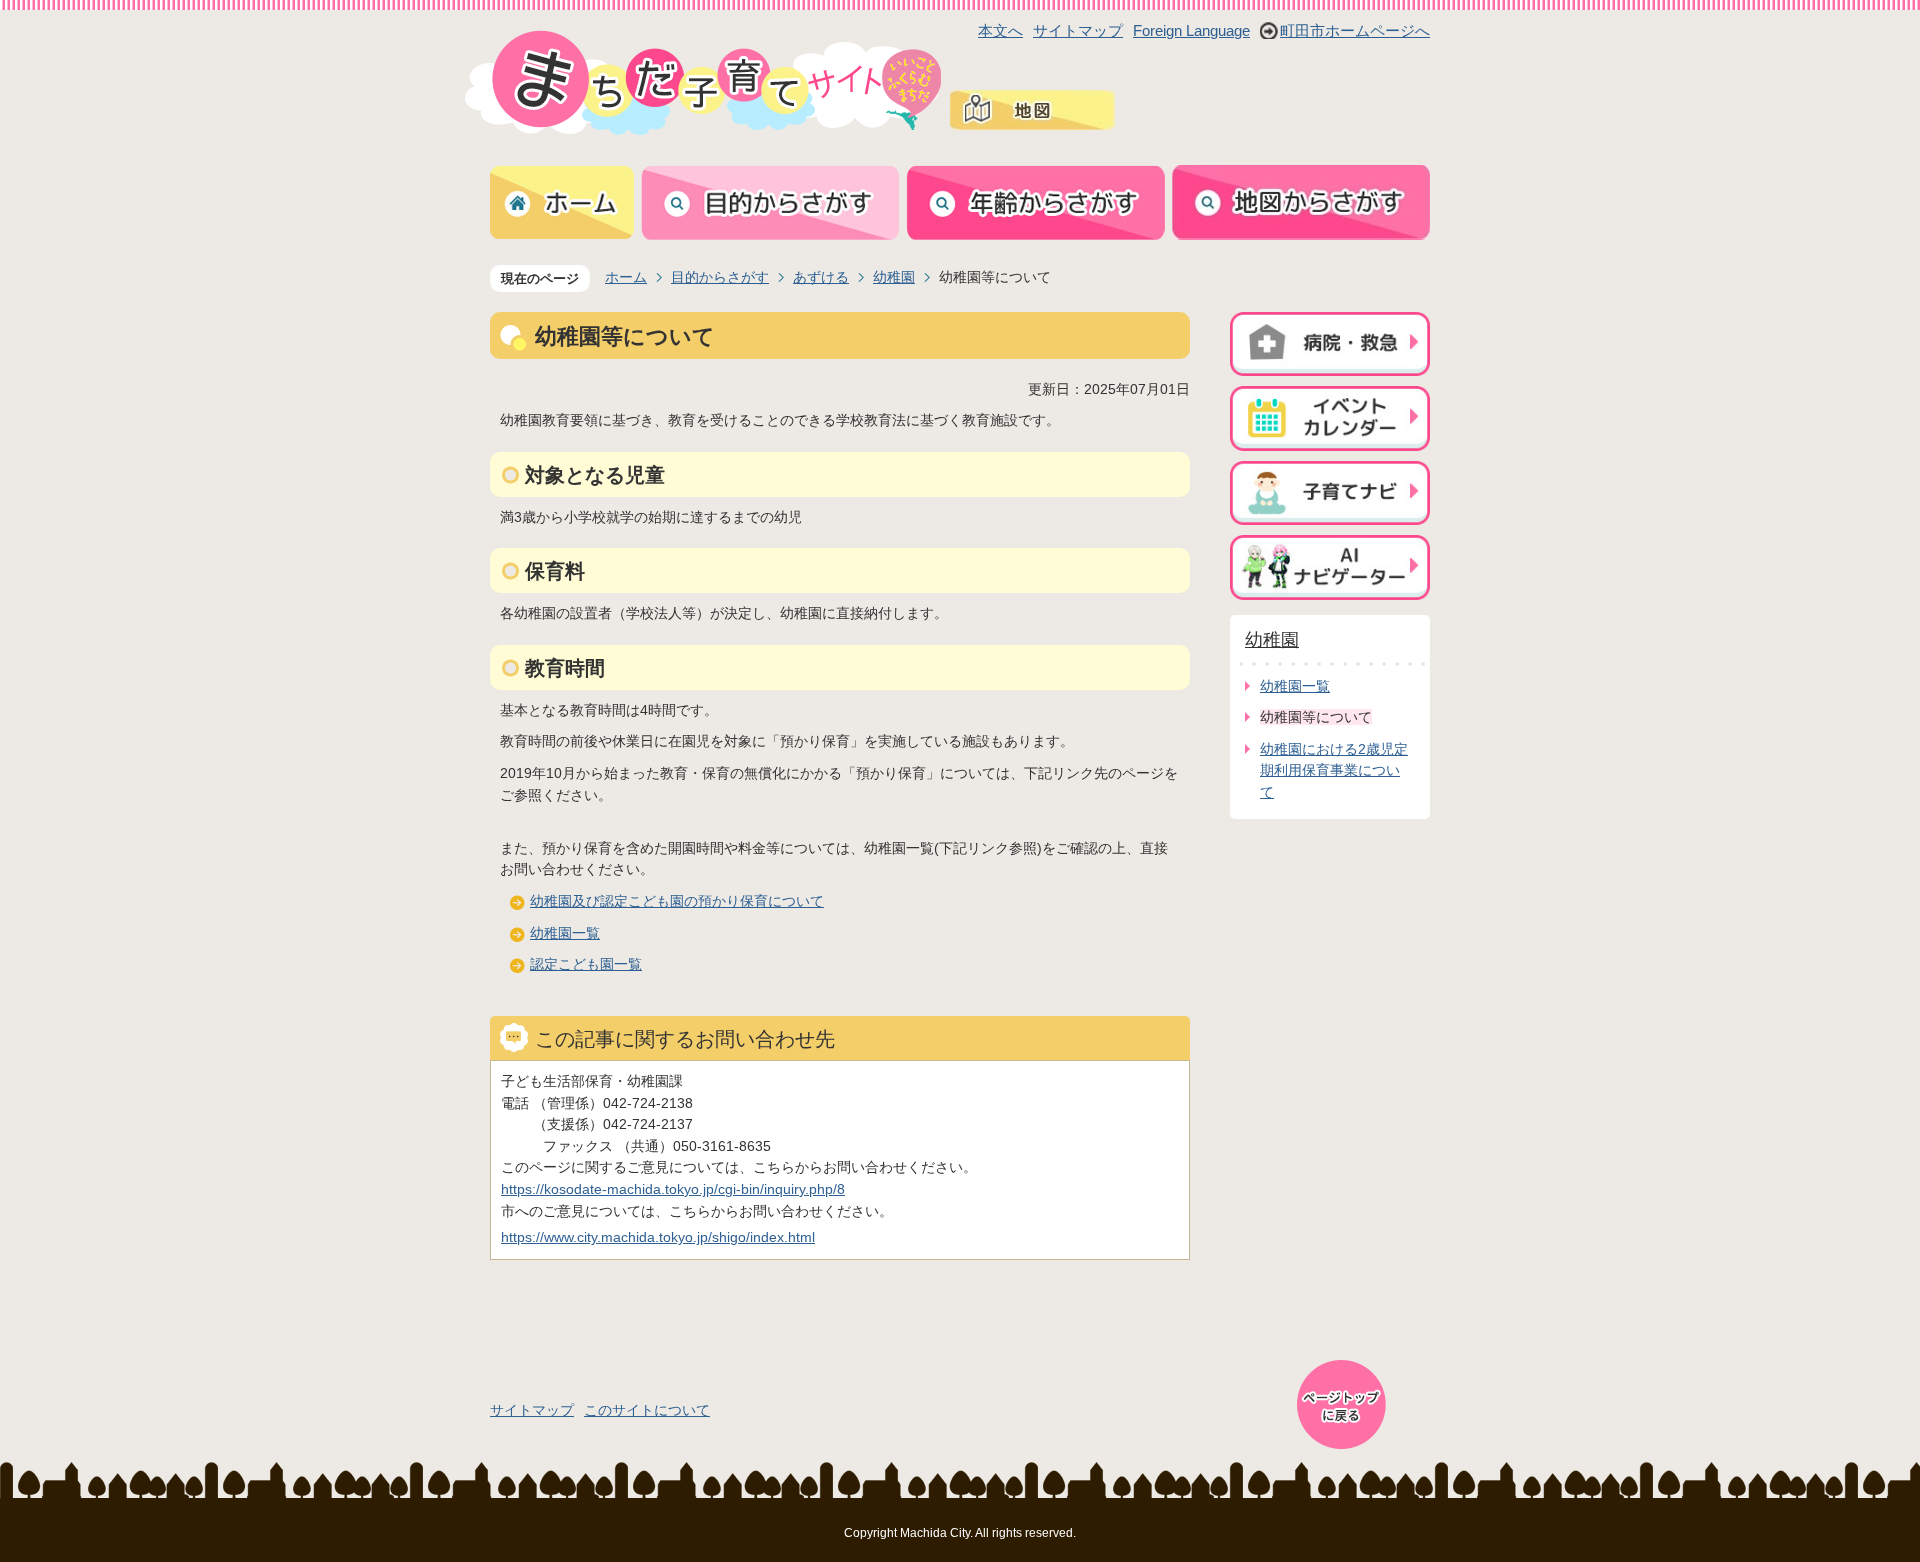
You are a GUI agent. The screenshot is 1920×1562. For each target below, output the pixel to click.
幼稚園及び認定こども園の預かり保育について (677, 901)
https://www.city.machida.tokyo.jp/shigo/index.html (658, 1237)
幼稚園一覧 (565, 933)
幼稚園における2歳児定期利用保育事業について (1334, 770)
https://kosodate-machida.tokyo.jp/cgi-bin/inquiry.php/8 (673, 1189)
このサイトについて (647, 1410)
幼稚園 (894, 277)
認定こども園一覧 (586, 964)
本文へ (1000, 30)
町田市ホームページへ (1355, 30)
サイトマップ (1078, 30)
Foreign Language (1191, 30)
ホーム (626, 277)
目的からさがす (720, 277)
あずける (821, 277)
